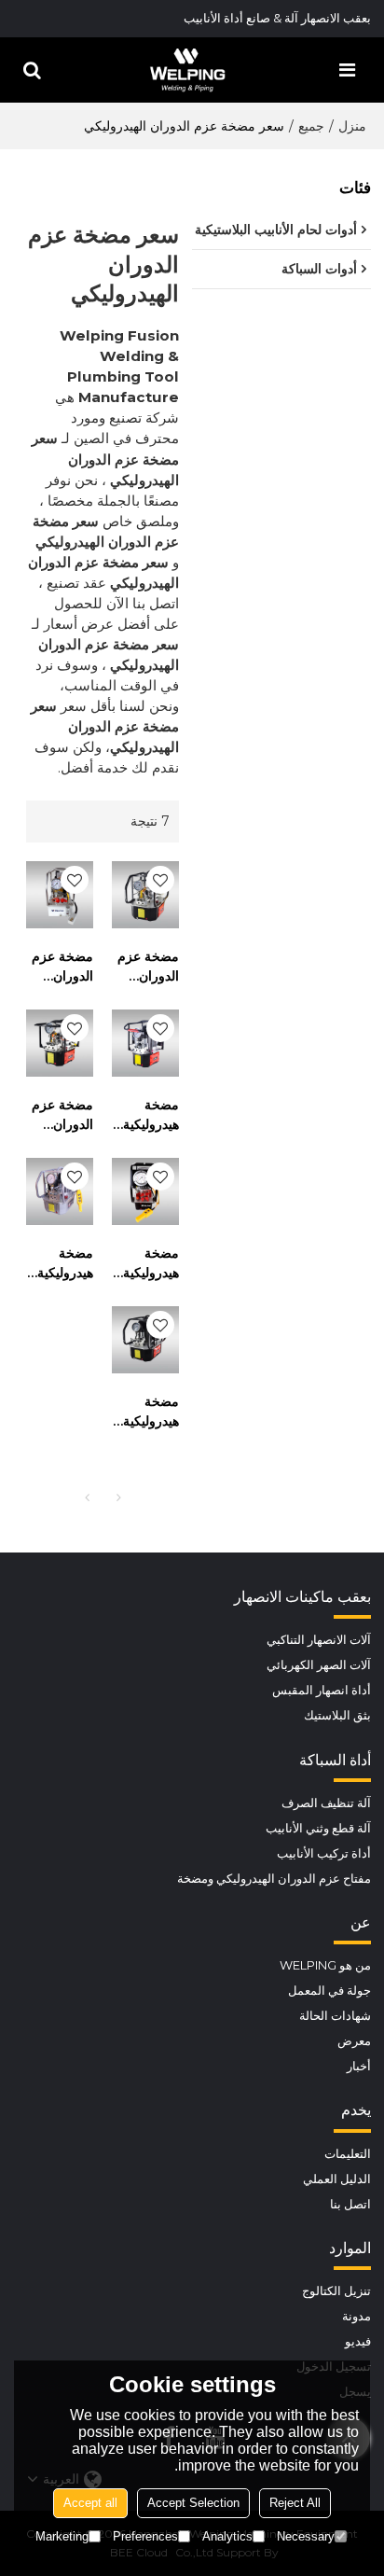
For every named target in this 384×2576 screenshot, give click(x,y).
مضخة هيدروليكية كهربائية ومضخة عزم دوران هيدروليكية (150, 1115)
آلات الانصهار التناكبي (319, 1640)
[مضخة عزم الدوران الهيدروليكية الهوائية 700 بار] (60, 895)
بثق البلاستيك (337, 1715)
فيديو (358, 2341)
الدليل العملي (337, 2179)
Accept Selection (193, 2503)
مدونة (357, 2316)
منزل (352, 126)
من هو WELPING (325, 1965)
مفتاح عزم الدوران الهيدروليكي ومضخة (274, 1879)
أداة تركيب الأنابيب (324, 1853)
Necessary (306, 2536)
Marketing (62, 2536)
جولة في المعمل (329, 1991)
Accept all (90, 2503)
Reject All (295, 2503)
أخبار (359, 2066)
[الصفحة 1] (87, 1497)
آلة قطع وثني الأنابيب (318, 1828)
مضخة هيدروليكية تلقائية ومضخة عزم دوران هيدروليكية (64, 1264)
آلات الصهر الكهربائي (319, 1665)
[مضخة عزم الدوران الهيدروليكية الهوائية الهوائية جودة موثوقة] (60, 1043)
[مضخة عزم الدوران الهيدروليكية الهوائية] (145, 895)
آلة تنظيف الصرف (326, 1803)
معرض (354, 2041)
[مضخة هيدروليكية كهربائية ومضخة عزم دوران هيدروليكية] (145, 1043)
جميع (311, 126)
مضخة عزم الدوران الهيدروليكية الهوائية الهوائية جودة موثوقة (62, 1115)
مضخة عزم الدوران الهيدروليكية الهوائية (148, 967)
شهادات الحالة (335, 2016)
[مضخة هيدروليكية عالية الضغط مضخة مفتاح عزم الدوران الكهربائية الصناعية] (145, 1191)
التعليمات (348, 2154)
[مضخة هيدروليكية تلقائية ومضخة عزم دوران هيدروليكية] (60, 1191)
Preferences (145, 2536)
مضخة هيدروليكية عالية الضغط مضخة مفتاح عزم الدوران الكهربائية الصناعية (151, 1264)
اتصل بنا (350, 2204)
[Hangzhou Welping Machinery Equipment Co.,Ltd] (187, 70)
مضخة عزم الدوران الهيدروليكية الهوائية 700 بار (62, 967)
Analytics (227, 2536)
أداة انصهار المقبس (322, 1690)
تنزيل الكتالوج (336, 2291)
